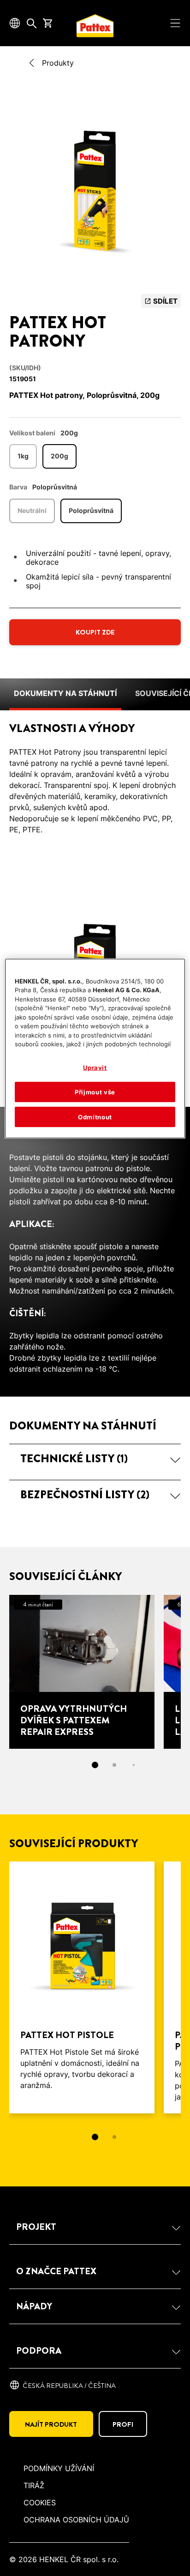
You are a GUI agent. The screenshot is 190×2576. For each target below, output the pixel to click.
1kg (23, 456)
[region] (95, 1048)
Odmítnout (95, 1117)
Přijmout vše (95, 1092)
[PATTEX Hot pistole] (82, 1987)
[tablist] (95, 2137)
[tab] (95, 1765)
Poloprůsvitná (91, 510)
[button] (95, 1459)
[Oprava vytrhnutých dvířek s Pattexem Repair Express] (82, 1672)
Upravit (95, 1067)
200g (59, 456)
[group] (95, 190)
